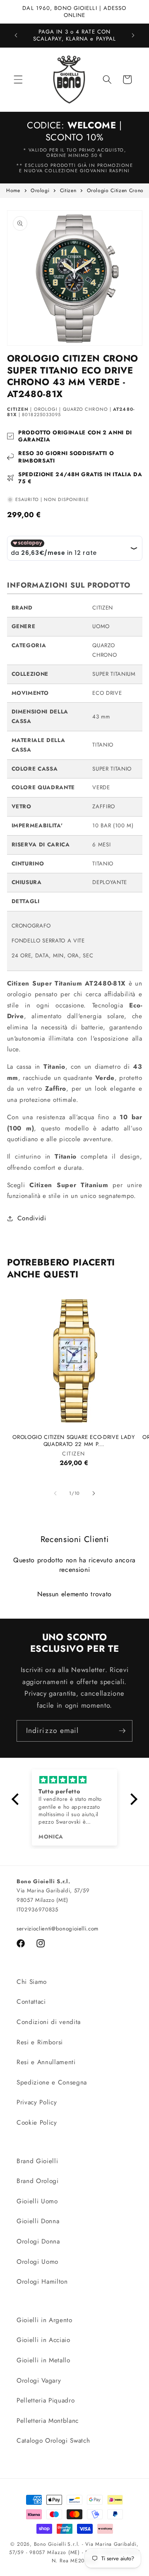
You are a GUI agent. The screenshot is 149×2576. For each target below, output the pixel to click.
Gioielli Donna (38, 2221)
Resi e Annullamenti (46, 2062)
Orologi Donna (38, 2241)
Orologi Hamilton (42, 2282)
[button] (18, 80)
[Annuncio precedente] (16, 35)
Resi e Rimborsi (40, 2042)
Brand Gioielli (37, 2161)
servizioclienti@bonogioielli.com (58, 1929)
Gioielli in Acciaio (43, 2340)
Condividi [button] (32, 1218)
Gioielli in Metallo (43, 2360)
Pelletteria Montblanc (48, 2421)
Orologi (40, 190)
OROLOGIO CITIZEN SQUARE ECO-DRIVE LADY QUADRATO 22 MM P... (73, 1441)
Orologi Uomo (37, 2262)
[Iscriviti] (122, 1731)
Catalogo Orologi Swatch (53, 2441)
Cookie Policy (37, 2123)
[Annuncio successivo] (133, 35)
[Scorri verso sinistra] (55, 1493)
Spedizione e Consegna (52, 2082)
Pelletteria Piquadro (46, 2400)
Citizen (68, 190)
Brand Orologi (38, 2181)
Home (13, 190)
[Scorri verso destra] (94, 1493)
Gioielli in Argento (44, 2320)
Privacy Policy (37, 2102)
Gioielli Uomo (37, 2201)
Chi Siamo (32, 1982)
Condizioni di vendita (49, 2022)
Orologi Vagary (39, 2381)
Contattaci (31, 2002)
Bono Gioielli (50, 2544)
